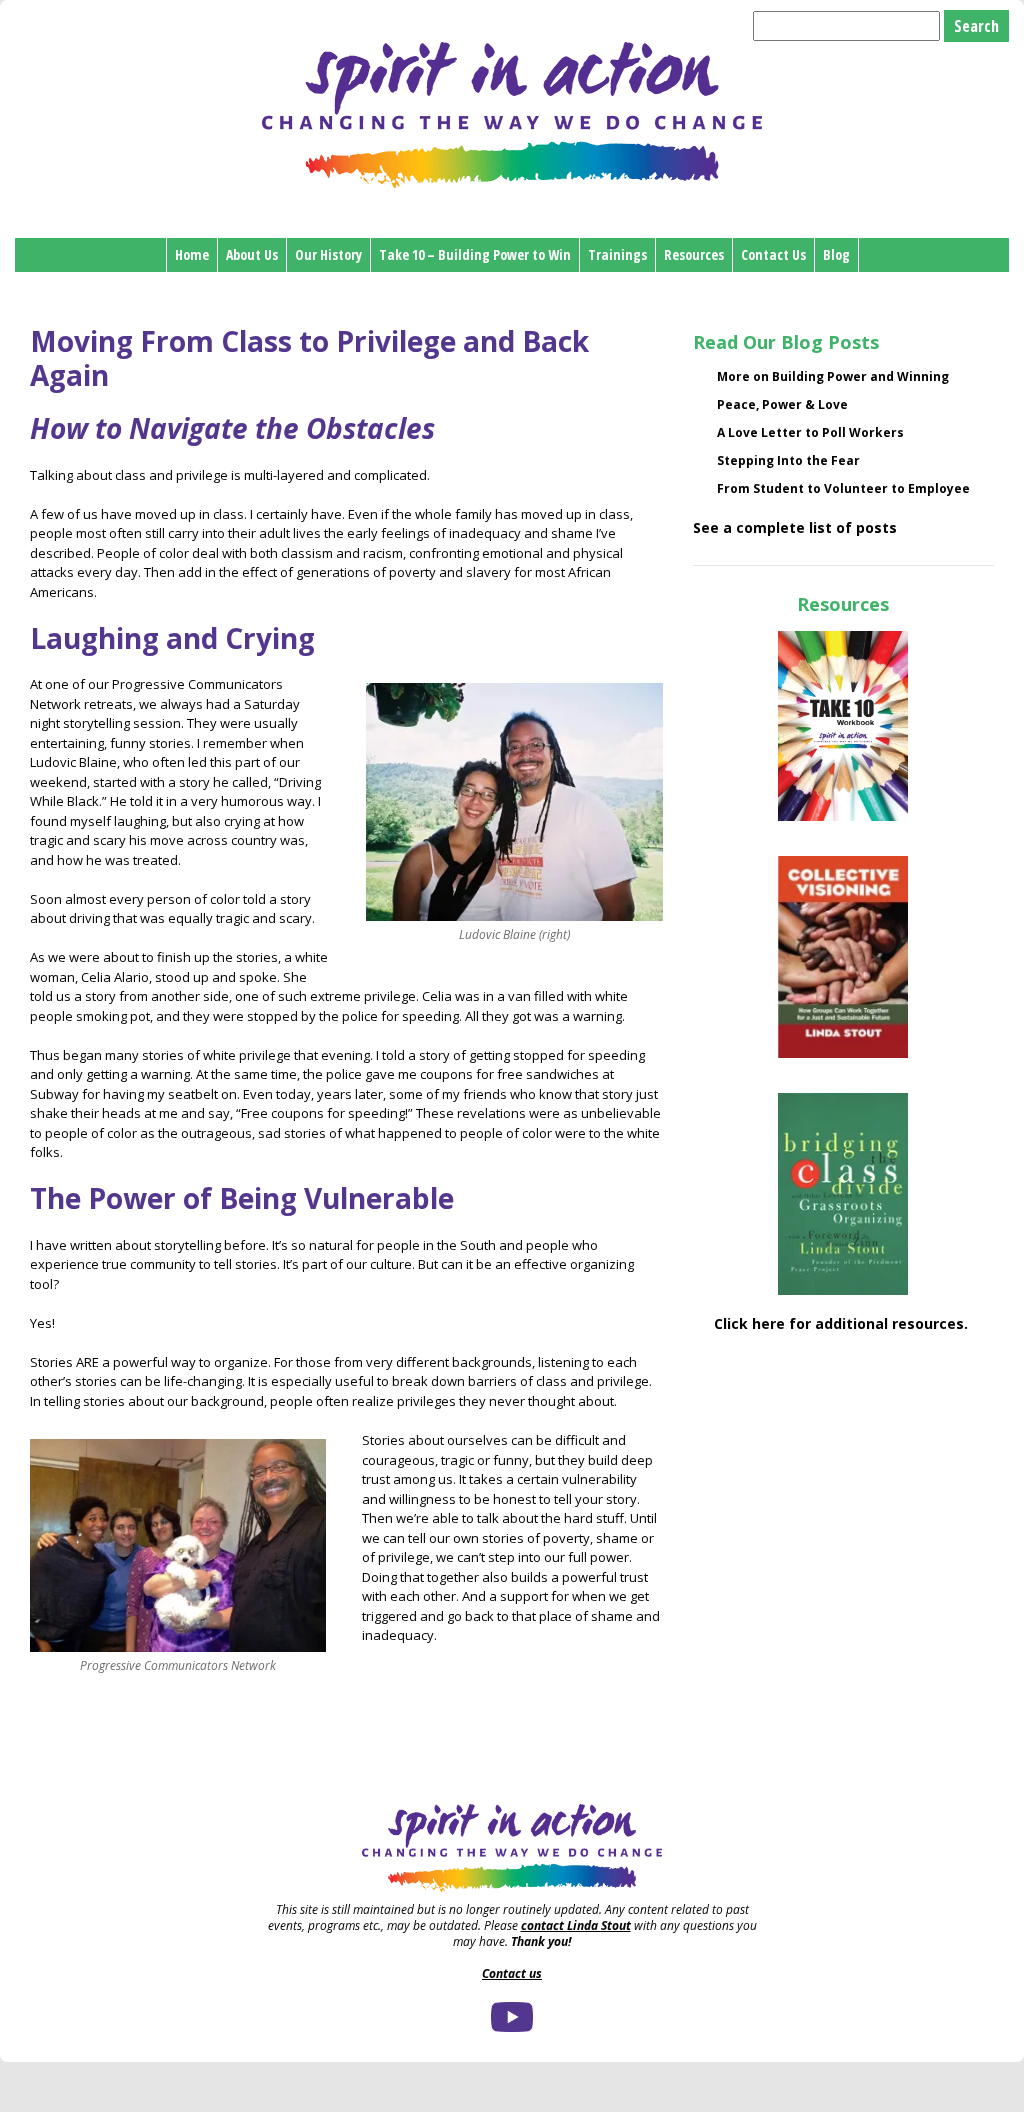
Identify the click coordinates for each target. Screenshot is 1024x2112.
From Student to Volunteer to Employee (843, 488)
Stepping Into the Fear (788, 460)
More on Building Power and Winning (833, 376)
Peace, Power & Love (782, 404)
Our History (328, 254)
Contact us (512, 1973)
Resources (694, 254)
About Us (252, 254)
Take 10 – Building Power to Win (475, 254)
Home (192, 254)
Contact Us (773, 254)
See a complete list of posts (795, 527)
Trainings (617, 254)
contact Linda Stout (576, 1925)
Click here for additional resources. (843, 1323)
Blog (836, 254)
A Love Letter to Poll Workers (810, 432)
